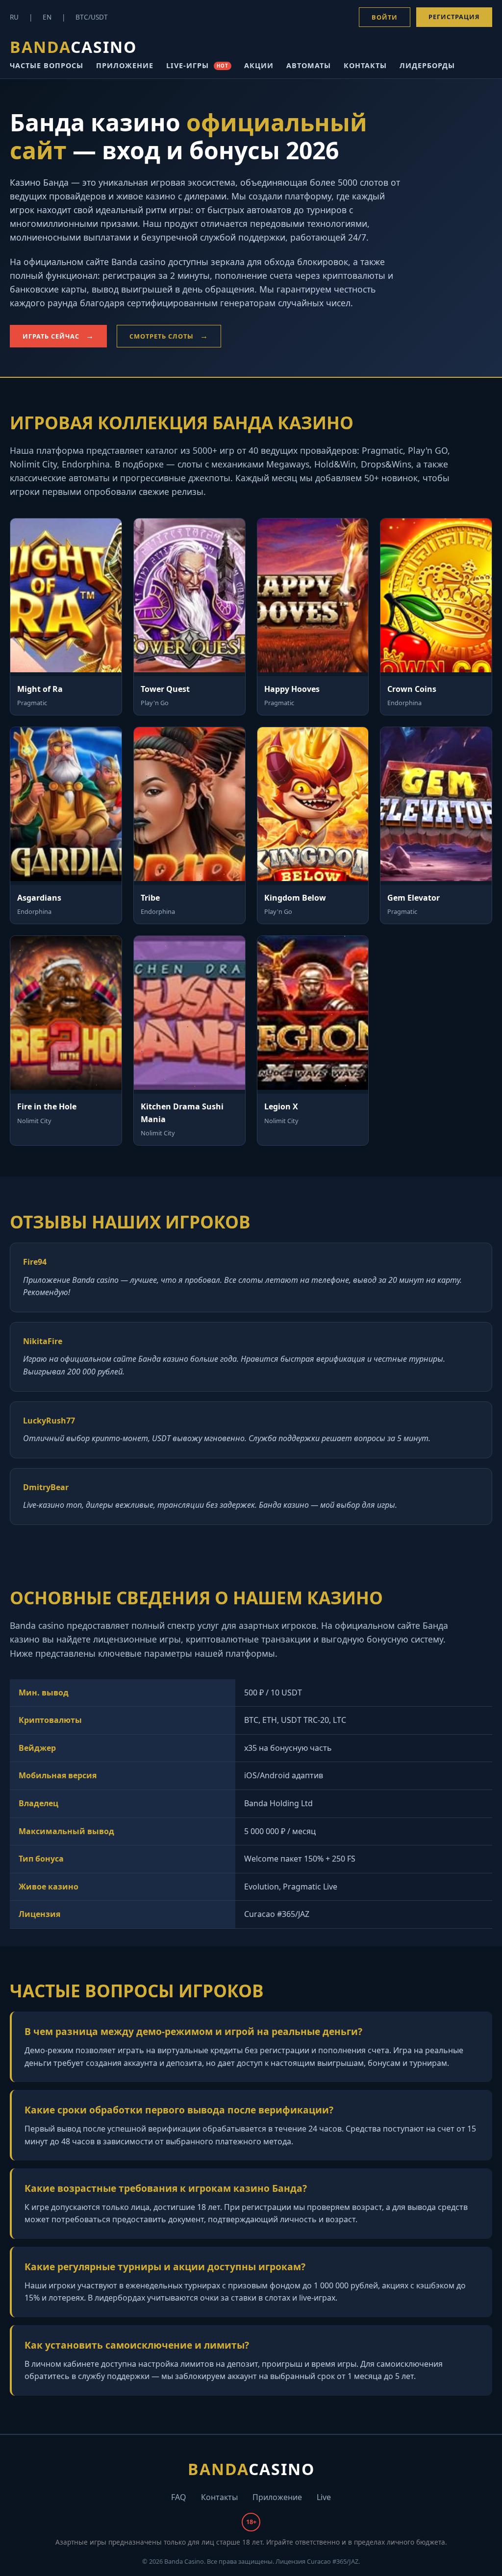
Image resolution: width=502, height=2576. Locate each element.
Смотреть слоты (162, 336)
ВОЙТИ (385, 17)
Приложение (277, 2497)
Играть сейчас (51, 336)
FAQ (179, 2497)
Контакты (219, 2497)
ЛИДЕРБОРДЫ (427, 65)
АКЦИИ (259, 65)
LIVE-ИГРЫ (197, 65)
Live (324, 2497)
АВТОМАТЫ (309, 65)
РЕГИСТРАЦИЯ (454, 17)
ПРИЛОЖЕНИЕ (125, 65)
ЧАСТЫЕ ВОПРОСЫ (47, 65)
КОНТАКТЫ (365, 65)
